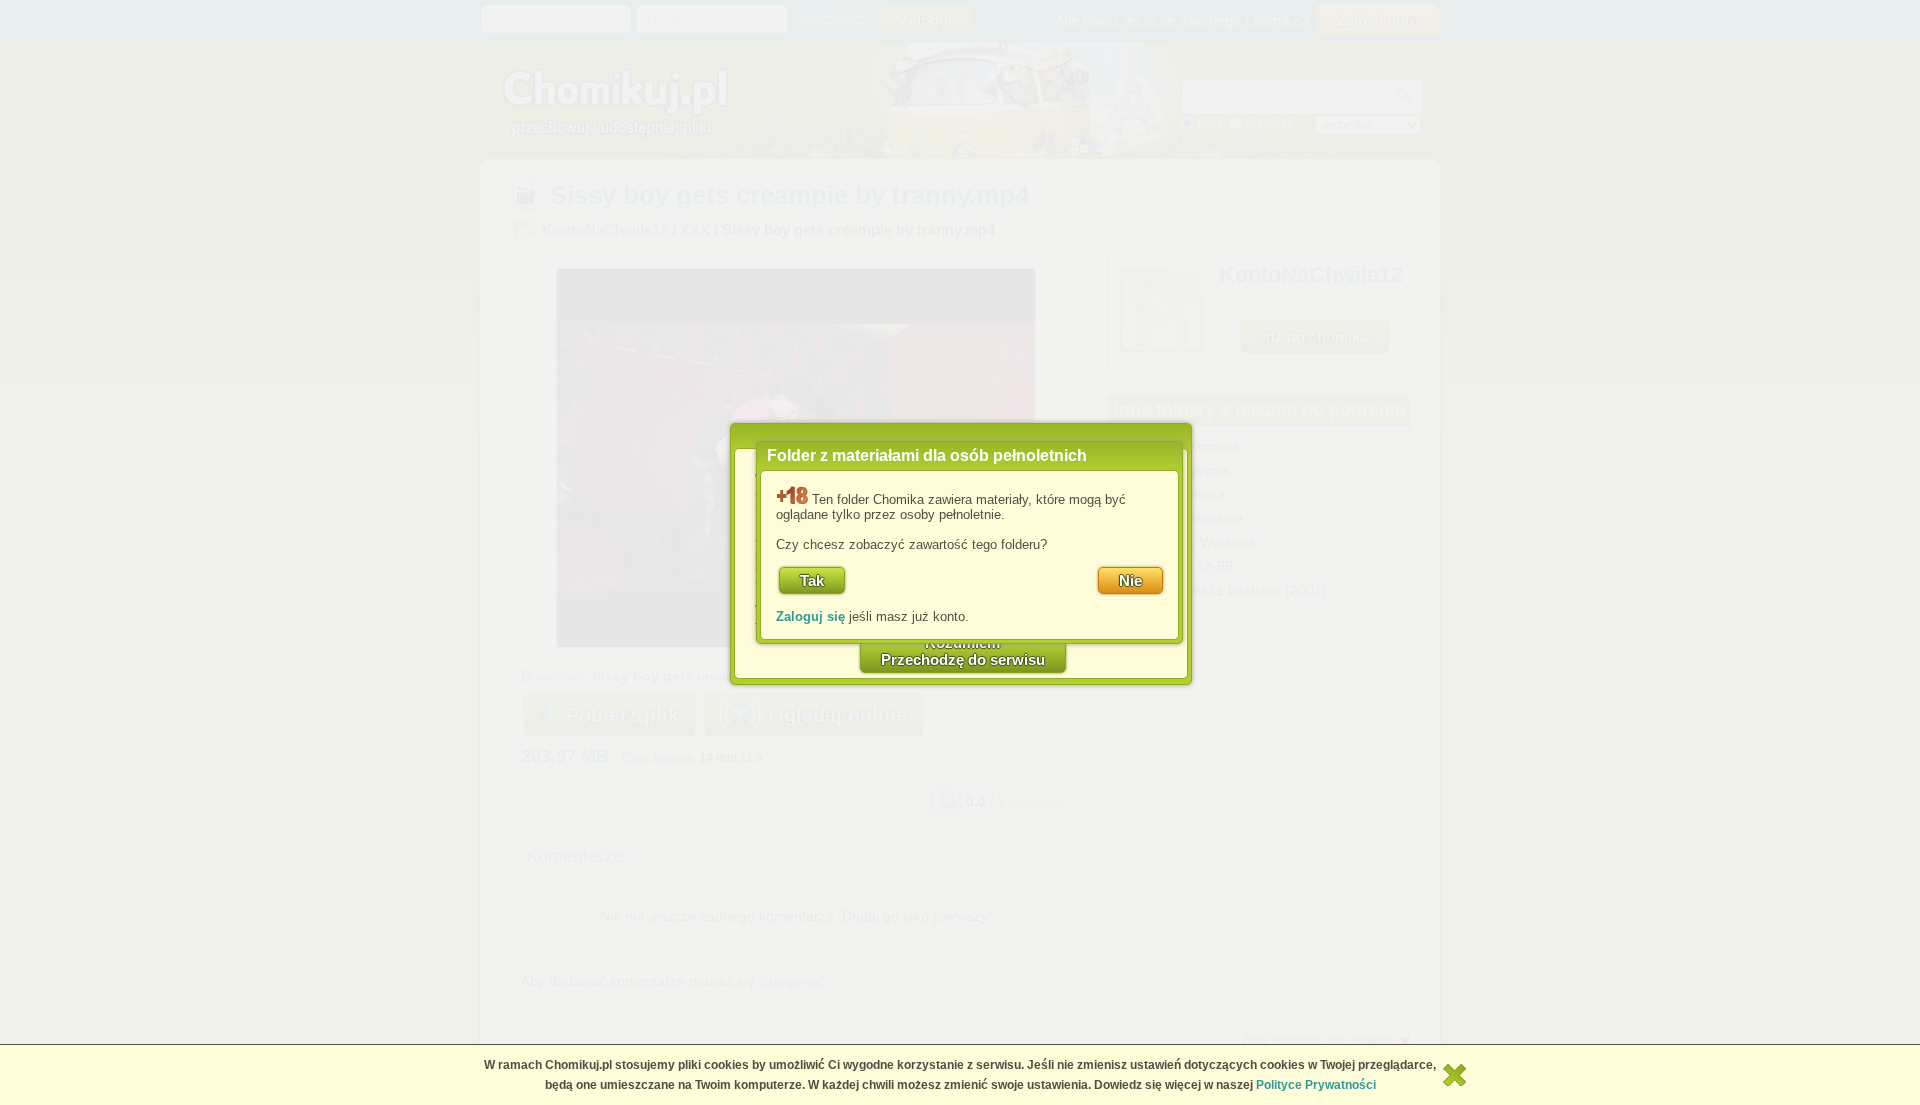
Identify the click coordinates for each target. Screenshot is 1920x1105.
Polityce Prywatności (1316, 1085)
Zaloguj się (810, 616)
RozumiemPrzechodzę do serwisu (963, 651)
